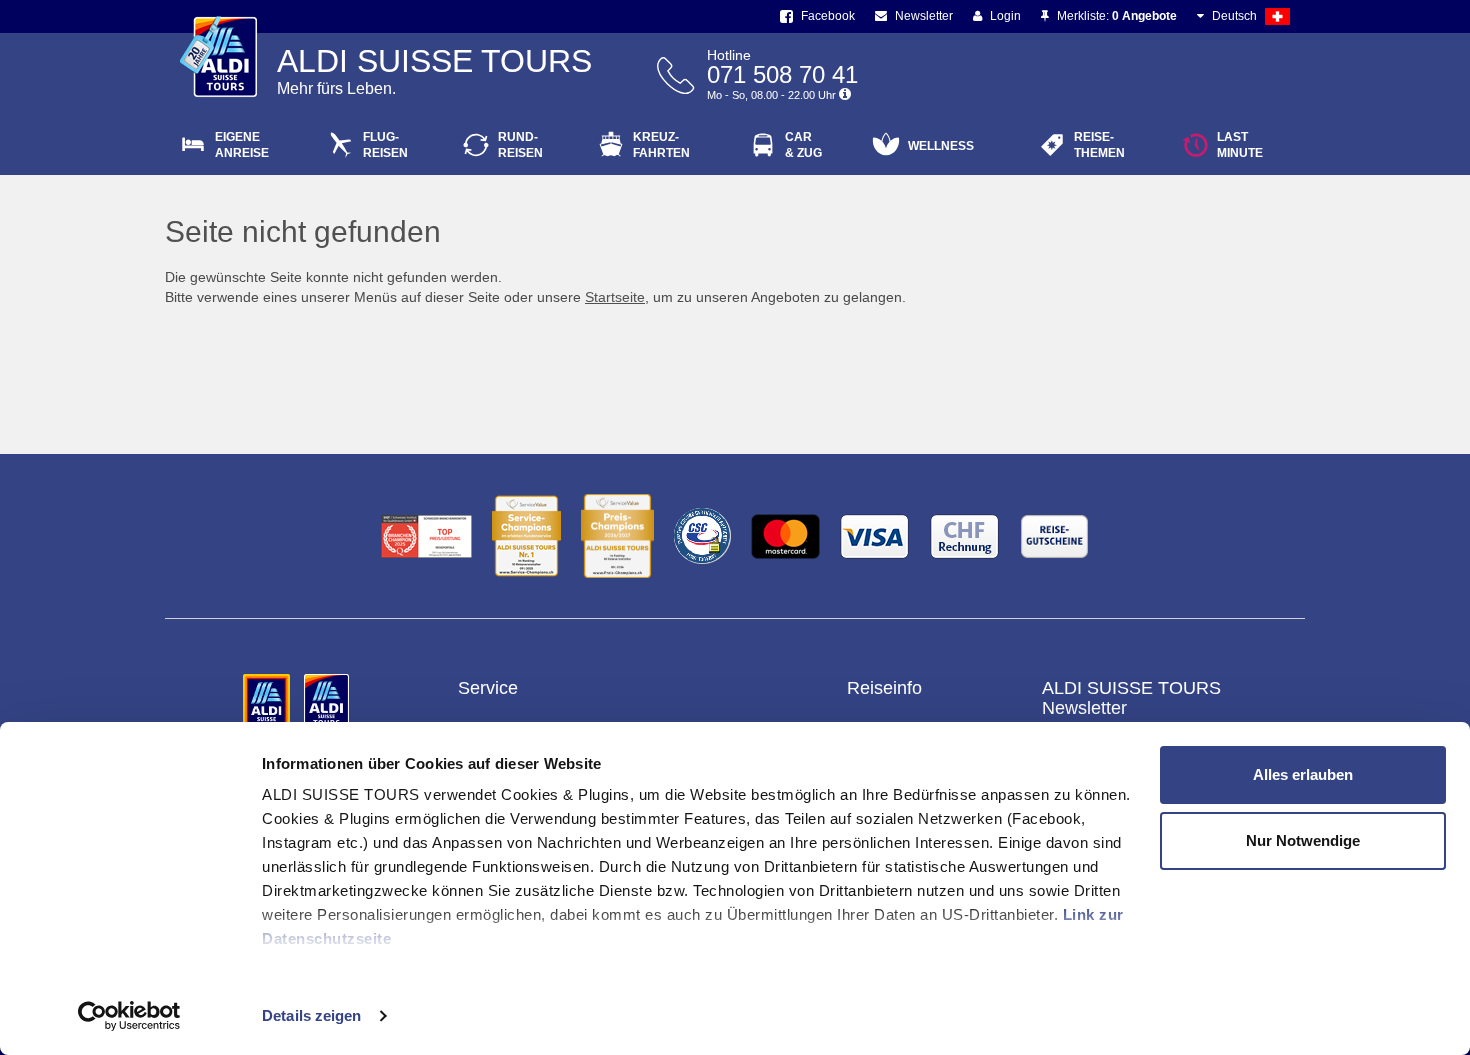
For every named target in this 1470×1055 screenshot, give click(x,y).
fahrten (661, 145)
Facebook (826, 16)
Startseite (615, 297)
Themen (1099, 145)
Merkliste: (1115, 16)
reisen (520, 145)
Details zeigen (311, 1015)
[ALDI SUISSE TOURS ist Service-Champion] (526, 536)
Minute (1240, 145)
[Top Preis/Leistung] (426, 536)
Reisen (385, 145)
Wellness (941, 146)
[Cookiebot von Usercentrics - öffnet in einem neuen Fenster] (129, 1016)
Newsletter (922, 16)
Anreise (242, 145)
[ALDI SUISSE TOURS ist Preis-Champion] (617, 536)
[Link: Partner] (268, 701)
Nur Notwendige (1303, 840)
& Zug (803, 145)
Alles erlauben (1303, 774)
